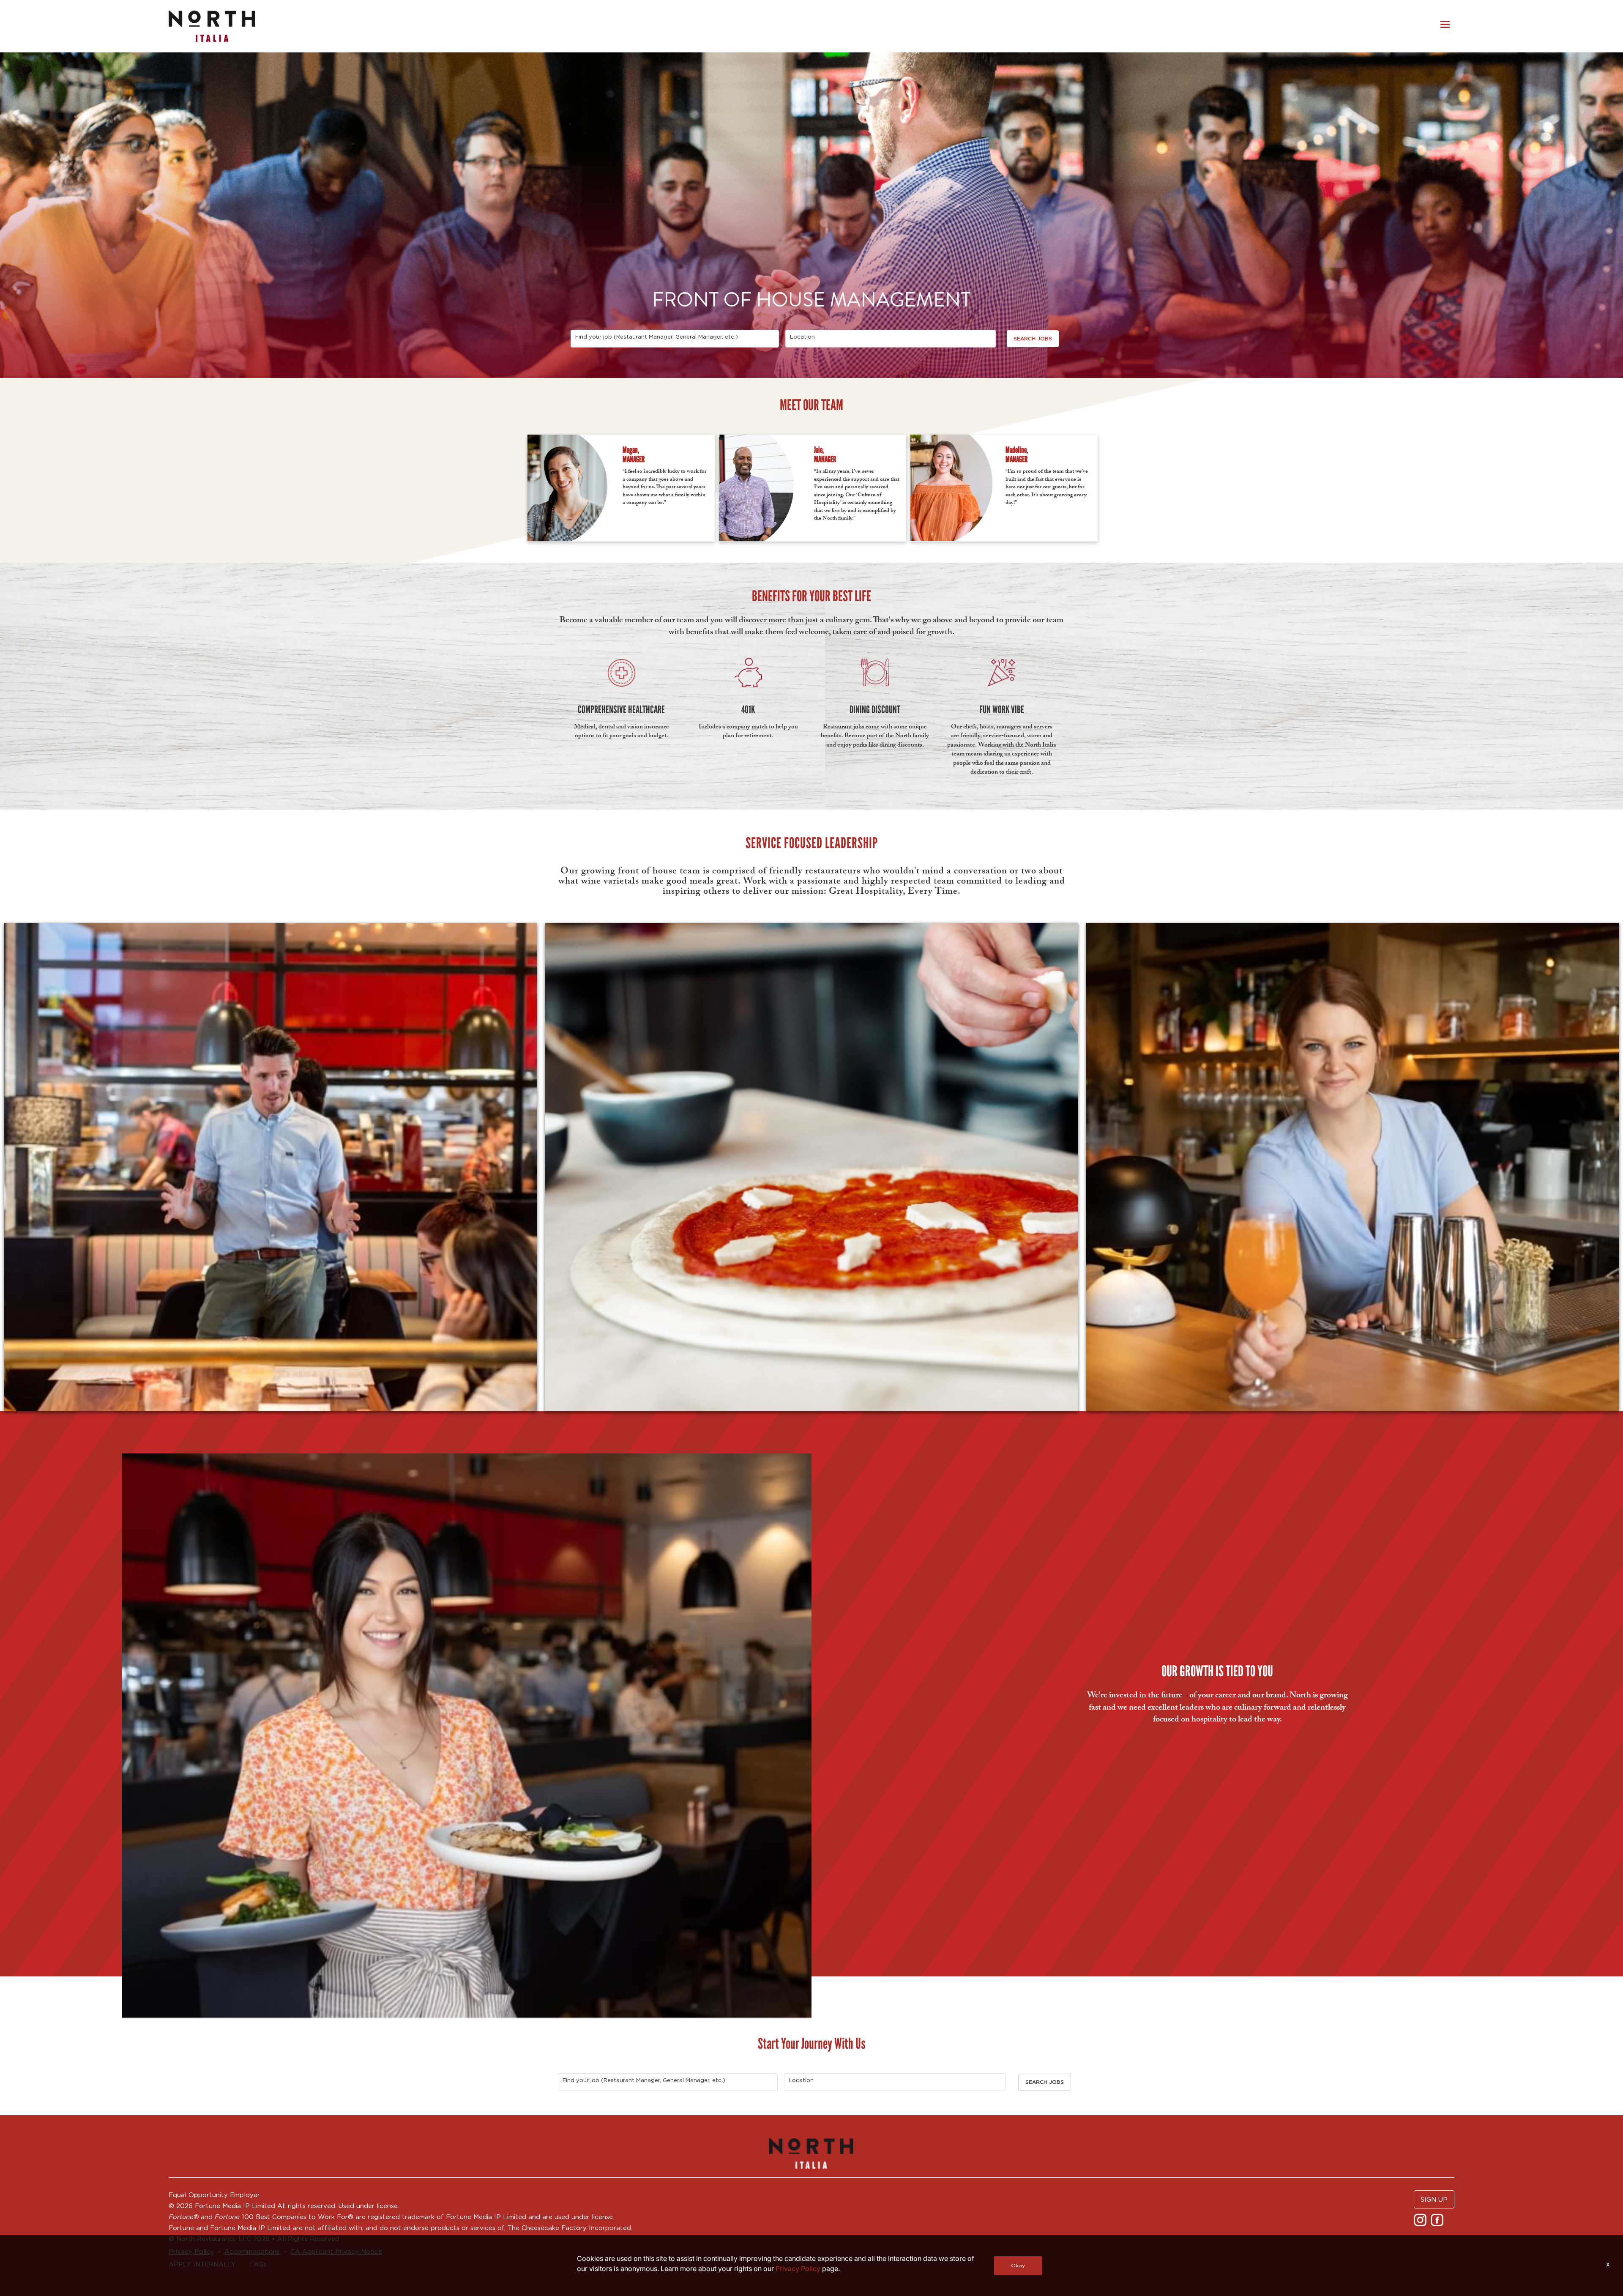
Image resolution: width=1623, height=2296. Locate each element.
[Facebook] (1438, 2219)
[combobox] (675, 339)
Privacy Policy (798, 2269)
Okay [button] (1018, 2265)
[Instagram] (1421, 2219)
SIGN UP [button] (1434, 2199)
